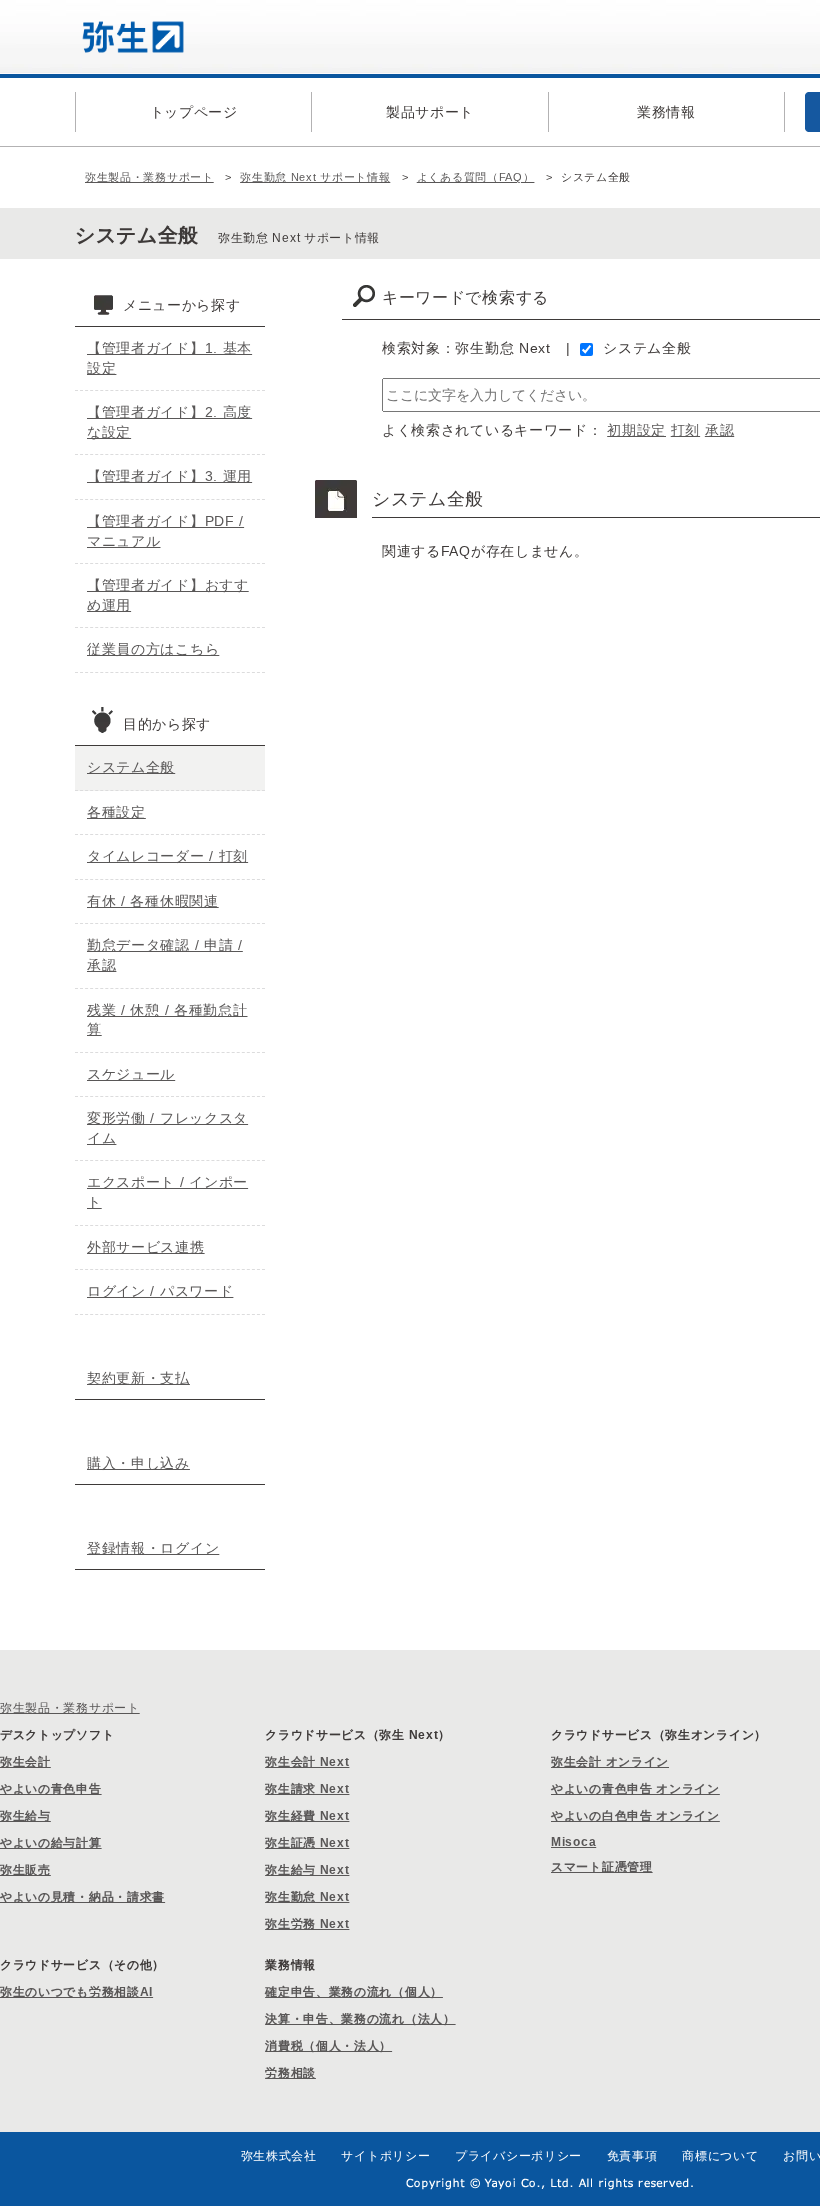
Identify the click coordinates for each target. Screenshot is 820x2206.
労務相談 (290, 2073)
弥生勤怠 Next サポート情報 (315, 177)
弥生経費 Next (307, 1816)
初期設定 (636, 430)
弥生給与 (25, 1816)
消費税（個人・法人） (328, 2046)
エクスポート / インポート (167, 1192)
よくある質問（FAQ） (476, 177)
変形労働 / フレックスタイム (167, 1128)
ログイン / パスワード (160, 1291)
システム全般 (647, 348)
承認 (719, 430)
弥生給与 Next (307, 1870)
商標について (720, 2156)
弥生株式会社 (279, 2156)
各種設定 (116, 812)
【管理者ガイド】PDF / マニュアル (165, 531)
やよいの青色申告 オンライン (635, 1789)
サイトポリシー (385, 2156)
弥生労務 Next (307, 1924)
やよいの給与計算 (51, 1843)
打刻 (685, 430)
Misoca (573, 1842)
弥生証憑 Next (307, 1843)
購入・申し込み (138, 1463)
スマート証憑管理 (602, 1867)
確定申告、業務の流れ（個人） (354, 1992)
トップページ (194, 112)
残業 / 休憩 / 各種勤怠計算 (167, 1020)
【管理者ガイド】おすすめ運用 (168, 595)
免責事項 (632, 2156)
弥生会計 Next (307, 1762)
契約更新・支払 (138, 1378)
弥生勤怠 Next (307, 1897)
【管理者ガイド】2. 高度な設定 (169, 422)
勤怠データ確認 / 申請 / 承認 (165, 955)
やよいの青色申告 (51, 1789)
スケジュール (131, 1074)
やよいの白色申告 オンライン (635, 1816)
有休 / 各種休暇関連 (153, 901)
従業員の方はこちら (153, 649)
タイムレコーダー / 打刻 (167, 856)
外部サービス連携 (146, 1247)
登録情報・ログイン (153, 1548)
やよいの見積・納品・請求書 (82, 1897)
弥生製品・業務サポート (149, 177)
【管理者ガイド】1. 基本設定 (169, 358)
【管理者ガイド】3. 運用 (169, 476)
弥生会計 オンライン (610, 1762)
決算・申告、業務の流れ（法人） (360, 2019)
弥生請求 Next (307, 1789)
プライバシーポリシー (518, 2156)
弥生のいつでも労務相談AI (76, 1992)
